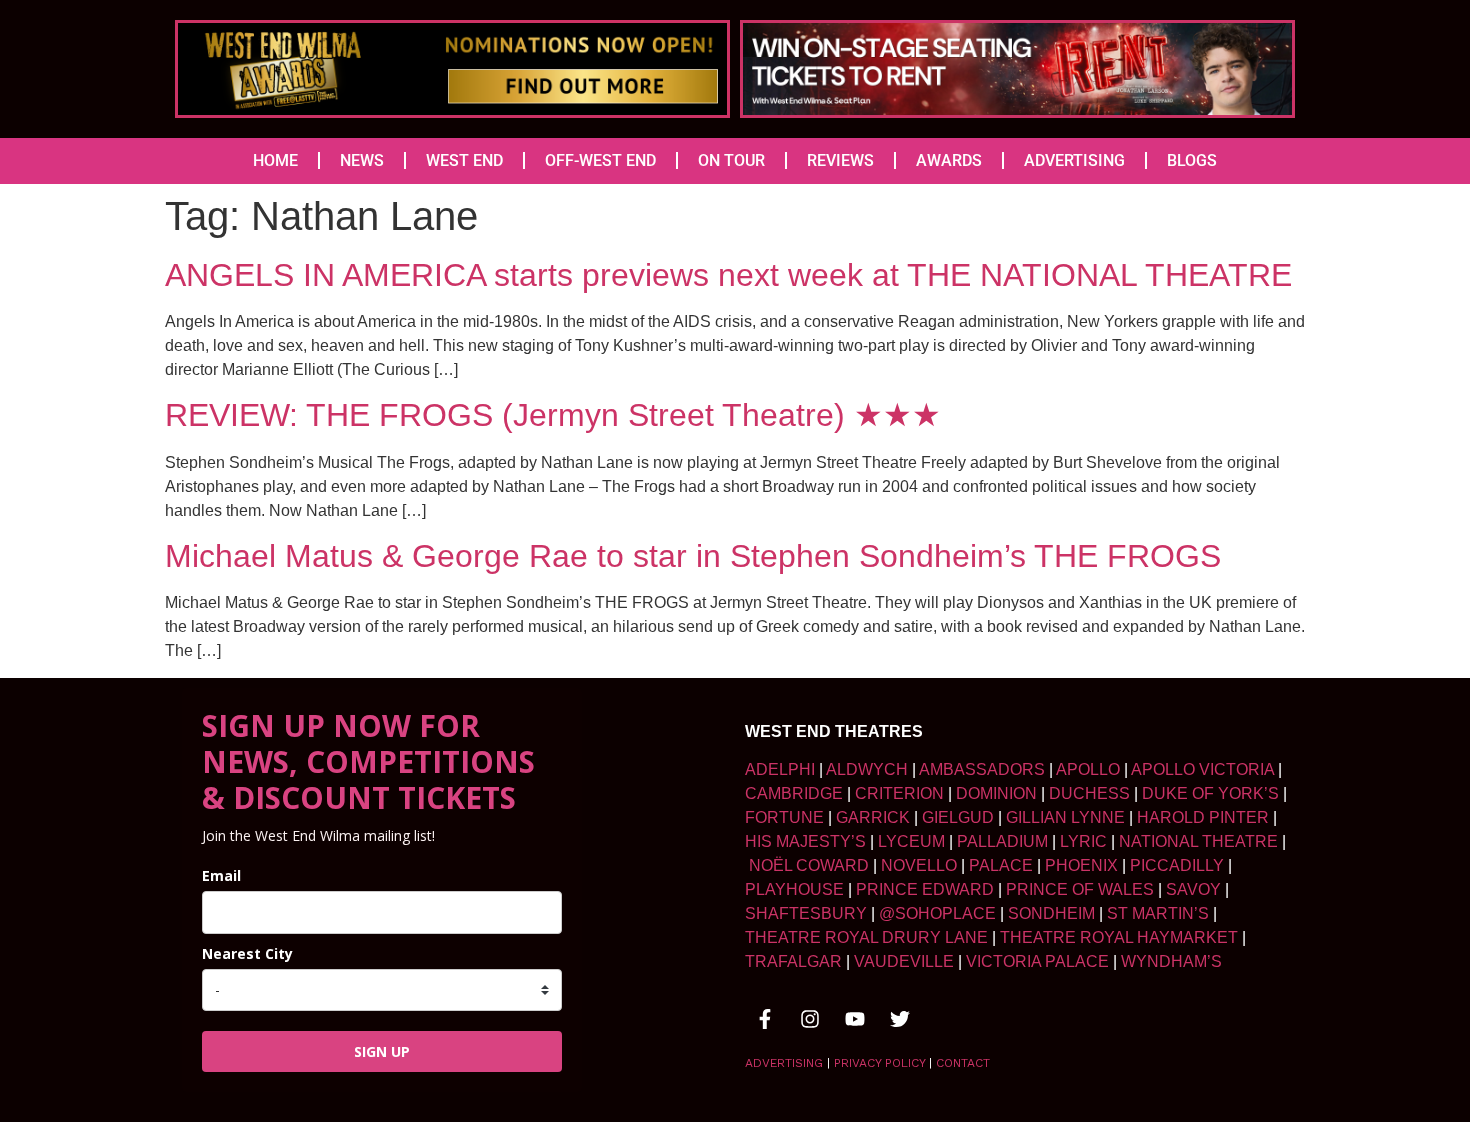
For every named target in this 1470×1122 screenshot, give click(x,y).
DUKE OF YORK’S (1210, 793)
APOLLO (1088, 769)
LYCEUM (911, 841)
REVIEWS (840, 160)
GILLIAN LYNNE (1065, 817)
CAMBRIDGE (794, 793)
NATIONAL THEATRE (1198, 841)
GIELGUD (958, 817)
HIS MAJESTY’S (805, 841)
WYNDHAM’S (1171, 961)
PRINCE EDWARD (925, 889)
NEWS (362, 160)
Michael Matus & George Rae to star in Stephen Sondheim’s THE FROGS (693, 556)
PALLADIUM (1002, 841)
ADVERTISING (1074, 160)
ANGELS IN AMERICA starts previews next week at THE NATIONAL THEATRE (728, 275)
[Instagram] (810, 1019)
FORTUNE (784, 817)
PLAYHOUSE (794, 889)
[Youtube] (855, 1019)
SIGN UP (382, 1051)
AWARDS (949, 160)
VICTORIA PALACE (1037, 961)
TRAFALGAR (793, 961)
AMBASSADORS (982, 769)
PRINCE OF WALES (1080, 889)
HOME (275, 160)
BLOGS (1192, 160)
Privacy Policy (879, 1063)
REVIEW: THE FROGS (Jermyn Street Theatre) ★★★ (553, 415)
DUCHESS (1089, 793)
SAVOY (1193, 889)
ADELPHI (780, 769)
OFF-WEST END (600, 160)
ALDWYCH (867, 769)
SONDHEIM (1051, 913)
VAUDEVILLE (904, 961)
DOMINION (996, 793)
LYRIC (1083, 841)
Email (221, 875)
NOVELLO (919, 865)
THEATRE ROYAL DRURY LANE (866, 937)
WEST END (464, 160)
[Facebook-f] (765, 1019)
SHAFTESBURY (806, 913)
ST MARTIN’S (1158, 913)
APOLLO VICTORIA (1202, 769)
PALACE (1001, 865)
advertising (784, 1063)
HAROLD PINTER (1203, 817)
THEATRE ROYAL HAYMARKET (1119, 937)
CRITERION (899, 793)
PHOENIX (1081, 865)
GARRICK (873, 817)
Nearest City (247, 953)
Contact (963, 1063)
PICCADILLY (1177, 865)
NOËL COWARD (809, 865)
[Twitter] (900, 1019)
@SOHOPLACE (937, 913)
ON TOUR (731, 160)
